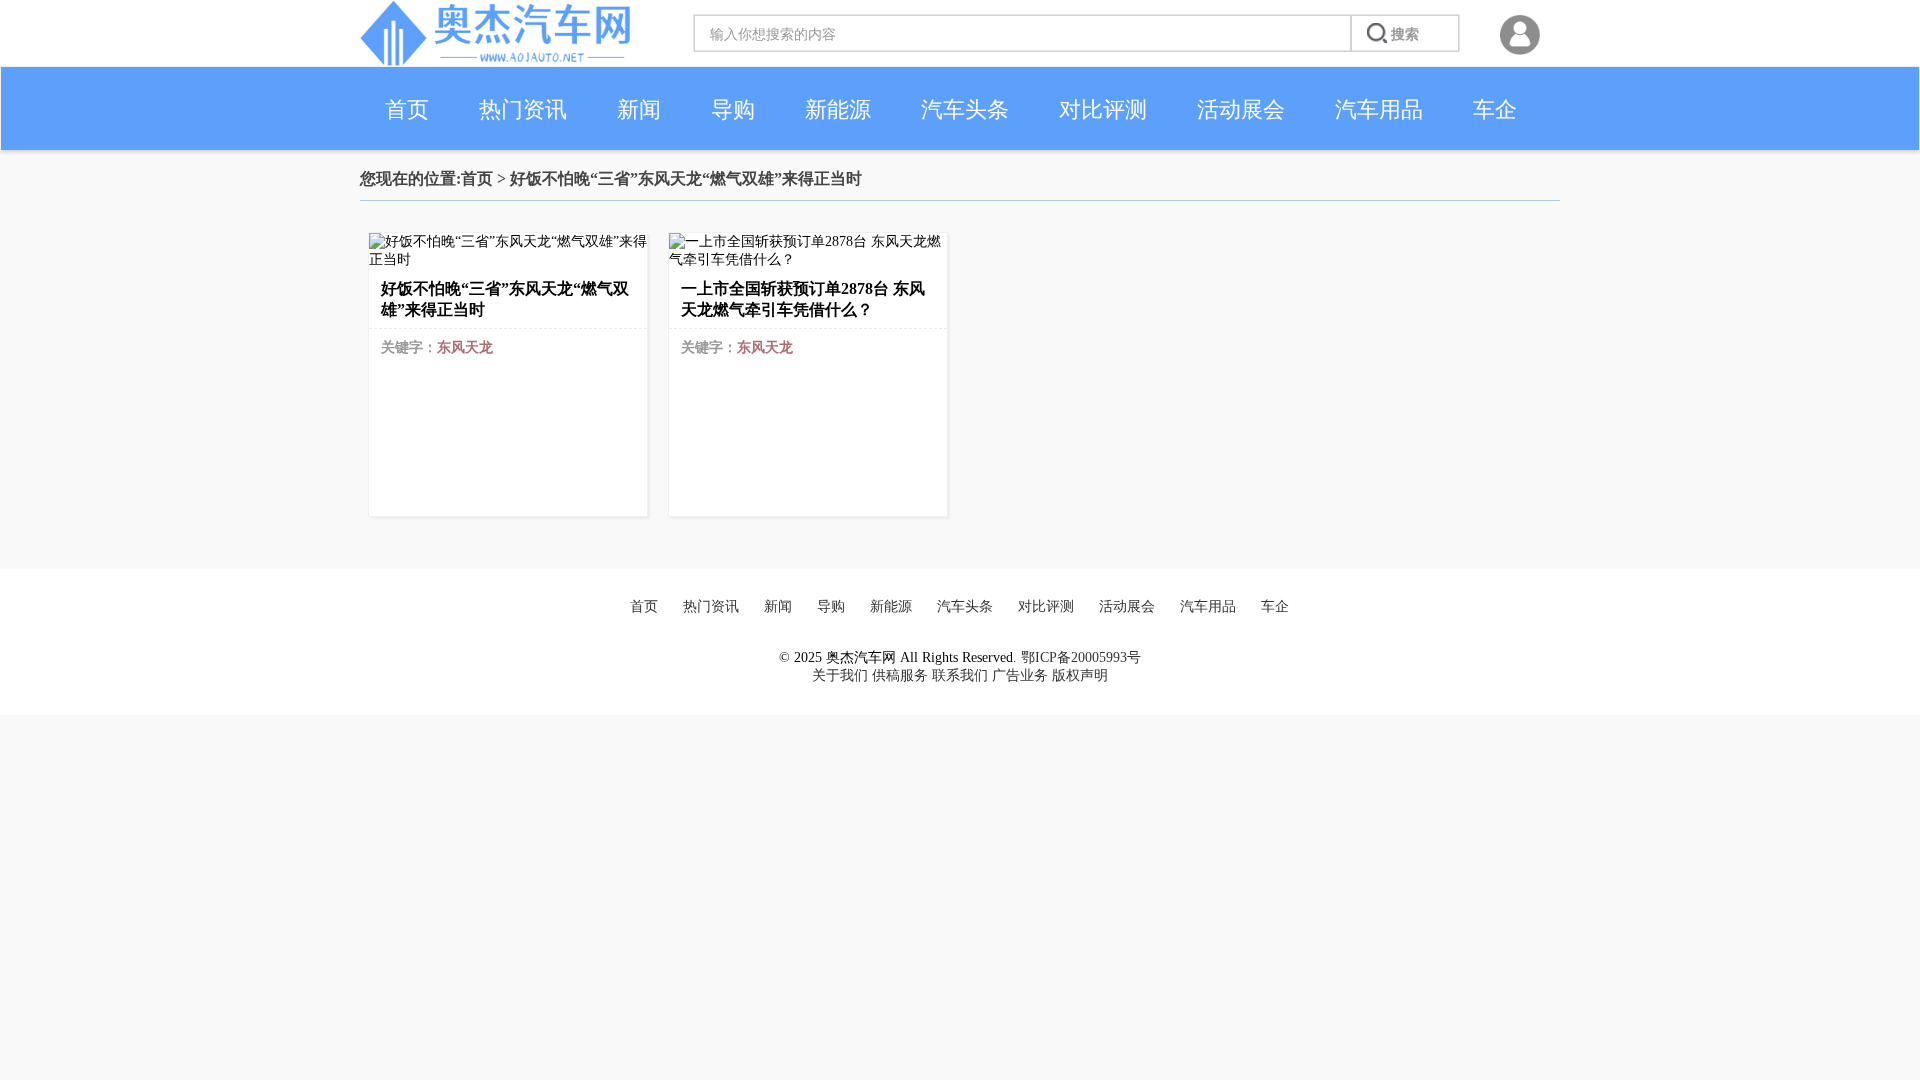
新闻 (639, 109)
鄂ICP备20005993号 (1081, 657)
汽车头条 (965, 109)
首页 (407, 109)
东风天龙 (465, 347)
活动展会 (1241, 109)
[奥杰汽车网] (495, 61)
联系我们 (960, 675)
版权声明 (1080, 675)
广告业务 (1020, 675)
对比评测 (1103, 109)
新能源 (838, 109)
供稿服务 (900, 675)
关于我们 (840, 675)
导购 (733, 109)
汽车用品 (1379, 109)
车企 (1495, 109)
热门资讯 (523, 109)
